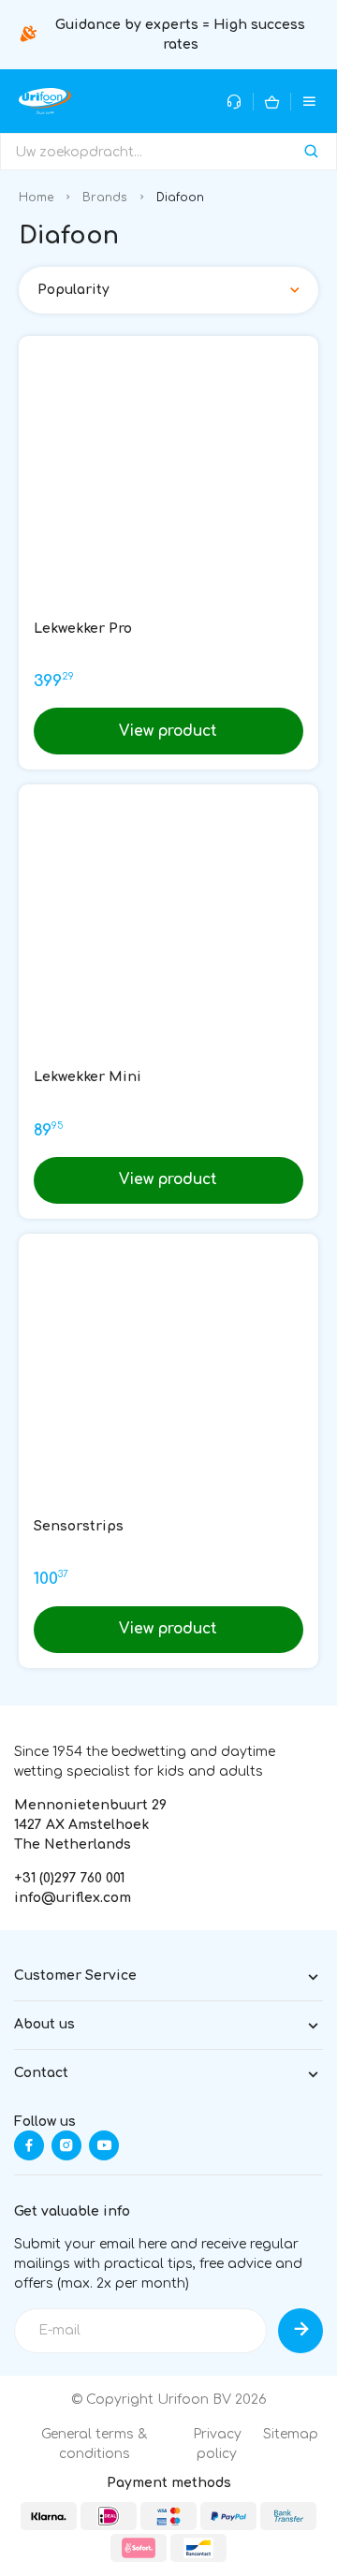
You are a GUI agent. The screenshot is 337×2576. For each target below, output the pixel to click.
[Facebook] (29, 2145)
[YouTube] (104, 2145)
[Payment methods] (49, 2516)
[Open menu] (309, 102)
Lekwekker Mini (88, 1077)
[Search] (311, 152)
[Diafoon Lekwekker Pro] (168, 486)
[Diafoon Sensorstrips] (168, 1383)
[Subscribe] (300, 2331)
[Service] (234, 102)
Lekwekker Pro (83, 629)
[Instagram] (66, 2145)
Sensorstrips (79, 1526)
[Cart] (272, 102)
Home (36, 198)
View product (168, 731)
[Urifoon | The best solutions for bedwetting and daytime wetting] (45, 101)
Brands (105, 198)
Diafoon (180, 198)
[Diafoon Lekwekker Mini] (168, 934)
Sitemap (291, 2434)
